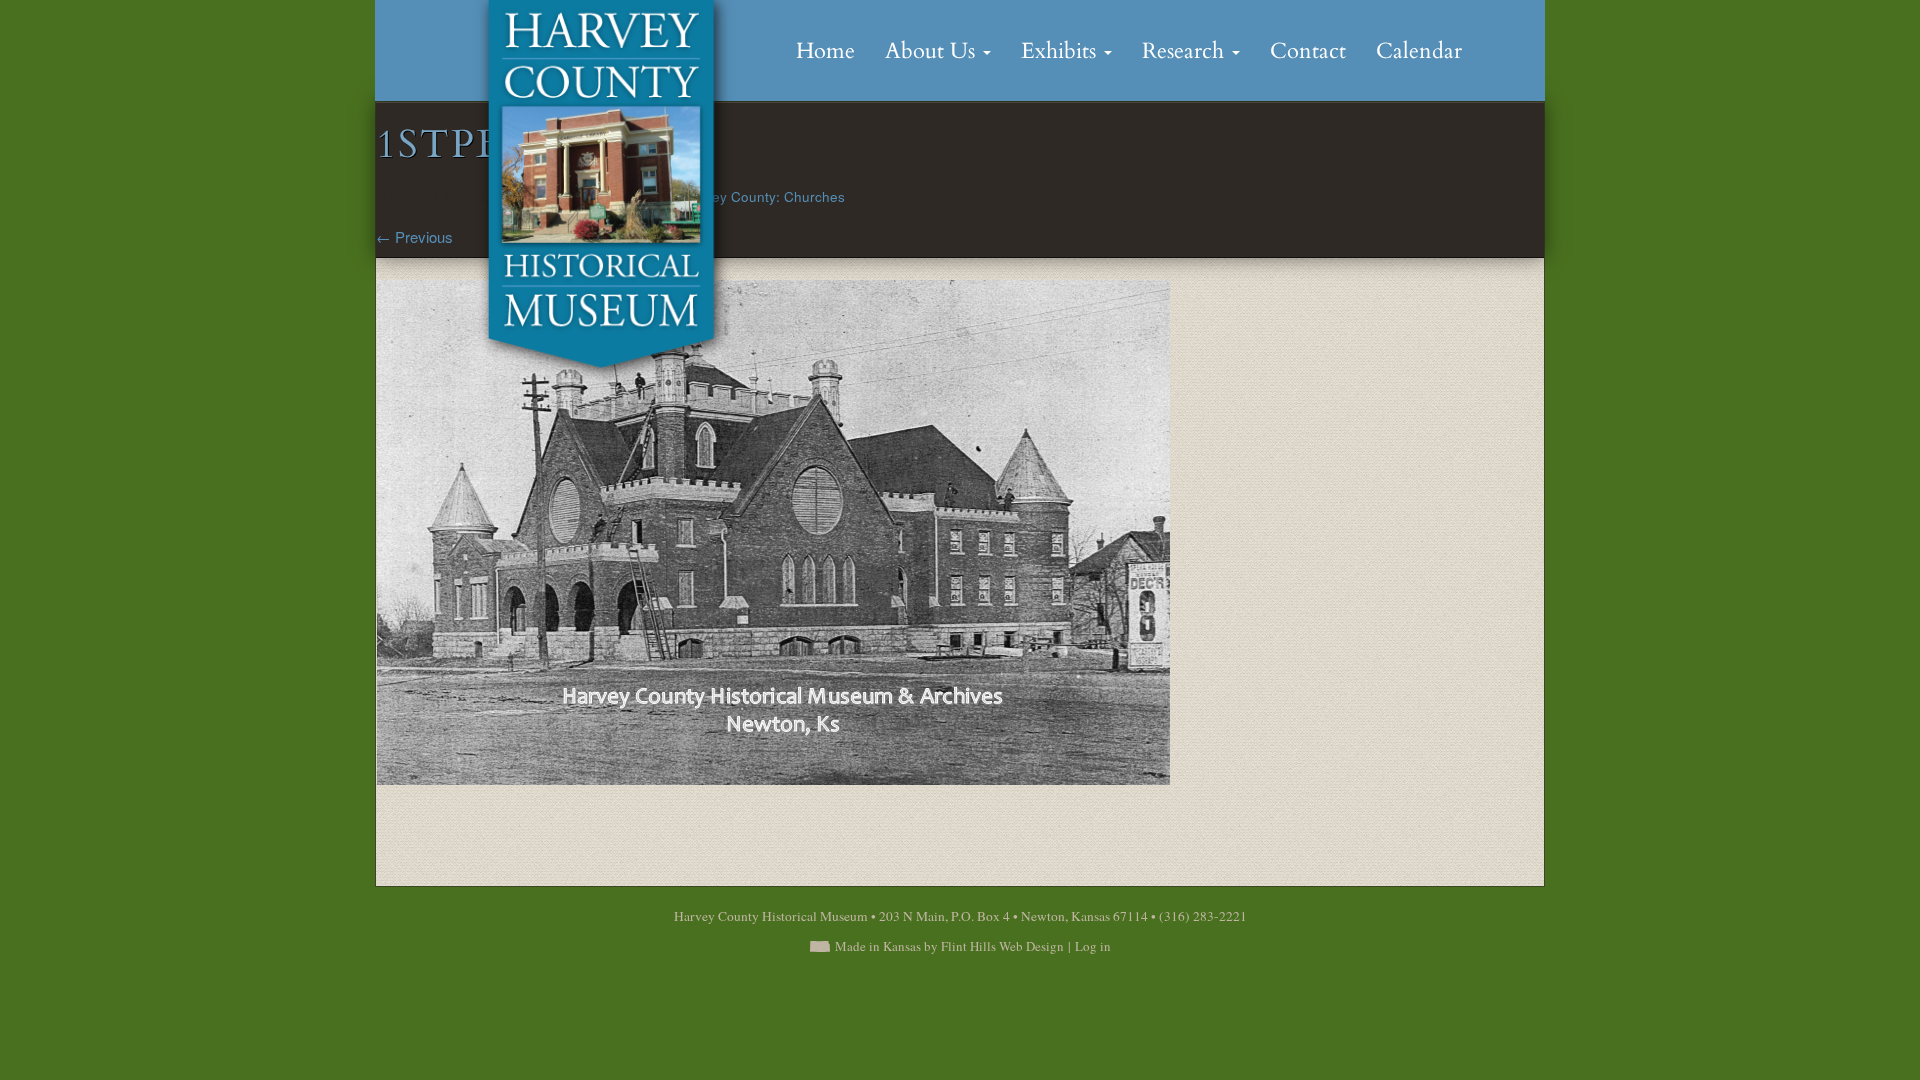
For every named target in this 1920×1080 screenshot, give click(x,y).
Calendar (1419, 51)
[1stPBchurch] (773, 529)
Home (825, 51)
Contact (1308, 51)
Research (1186, 51)
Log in (1093, 946)
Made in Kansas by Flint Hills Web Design (949, 946)
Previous (414, 236)
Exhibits (1061, 51)
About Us (933, 51)
